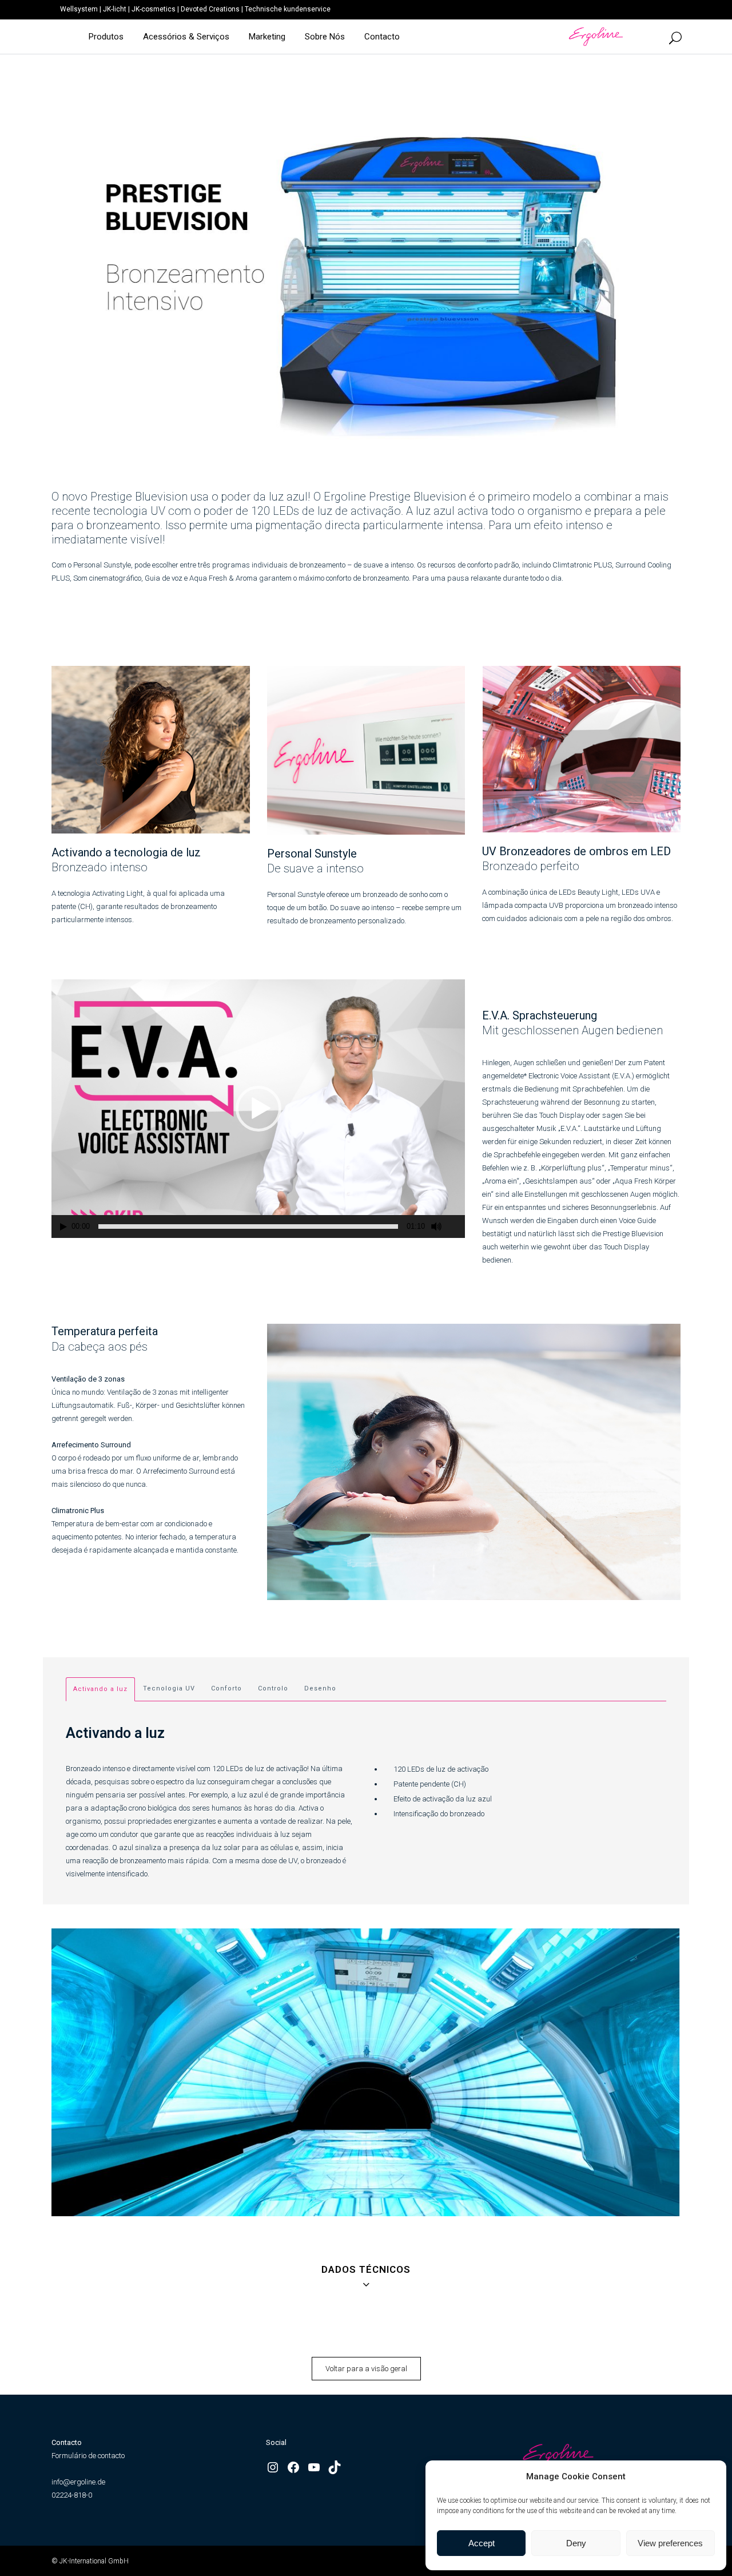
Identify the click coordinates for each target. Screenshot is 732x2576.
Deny (576, 2543)
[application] (258, 1109)
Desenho (320, 1688)
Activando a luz (100, 1689)
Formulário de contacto (88, 2456)
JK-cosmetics (154, 9)
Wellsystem (79, 9)
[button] (258, 1109)
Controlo (273, 1688)
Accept (482, 2543)
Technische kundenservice (288, 9)
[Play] (63, 1227)
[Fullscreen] (457, 1227)
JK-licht (115, 9)
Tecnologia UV (169, 1688)
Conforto (226, 1688)
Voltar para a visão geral (366, 2369)
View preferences (670, 2543)
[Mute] (436, 1227)
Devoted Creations (210, 9)
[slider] (248, 1227)
